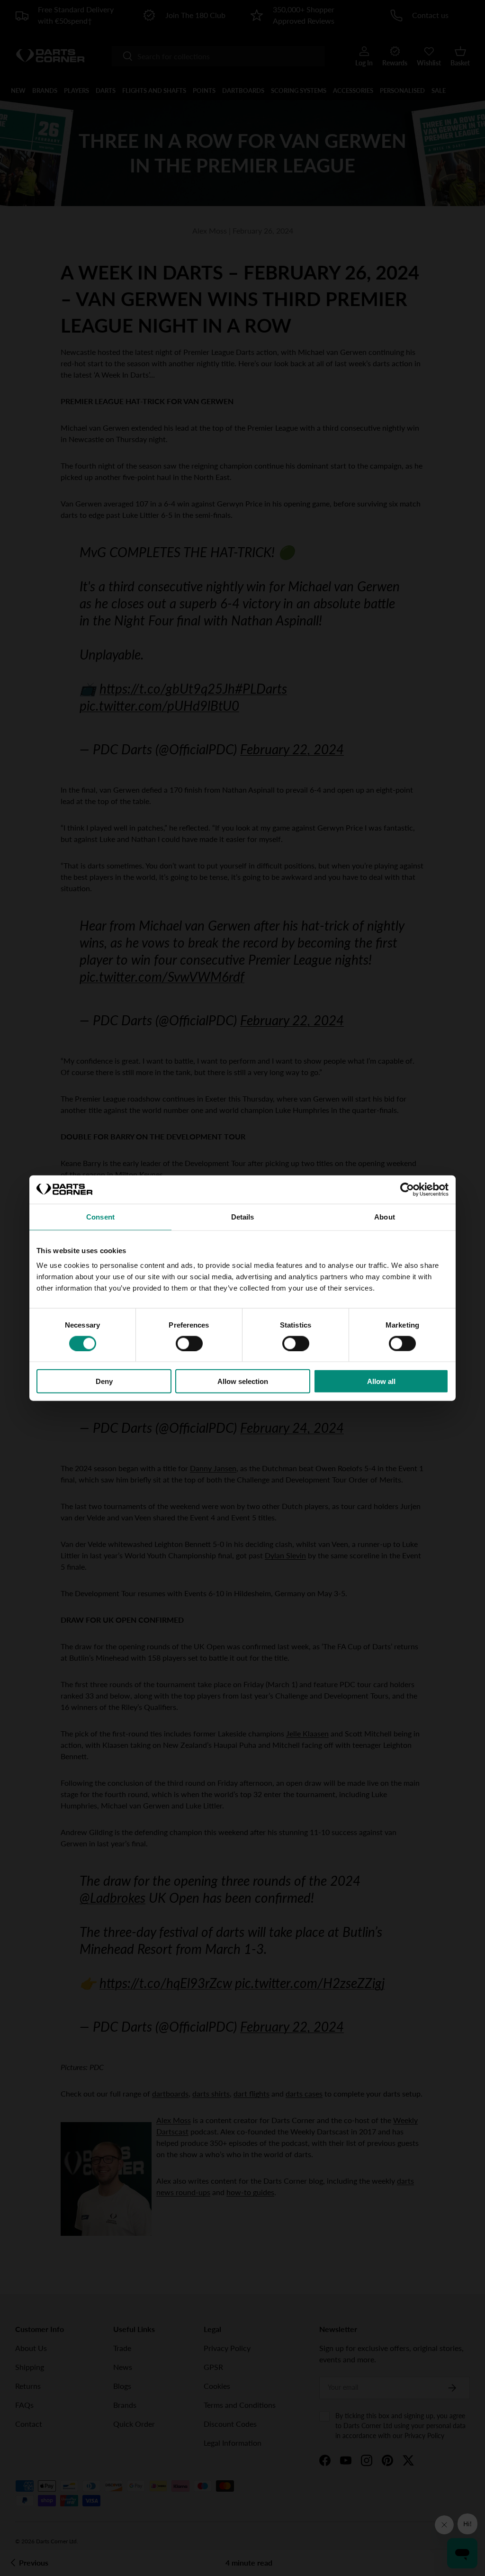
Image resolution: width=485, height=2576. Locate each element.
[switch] (189, 1343)
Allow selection (243, 1381)
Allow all (381, 1381)
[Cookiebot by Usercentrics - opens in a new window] (407, 1189)
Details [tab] (243, 1216)
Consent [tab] (100, 1216)
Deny (104, 1381)
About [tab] (385, 1216)
